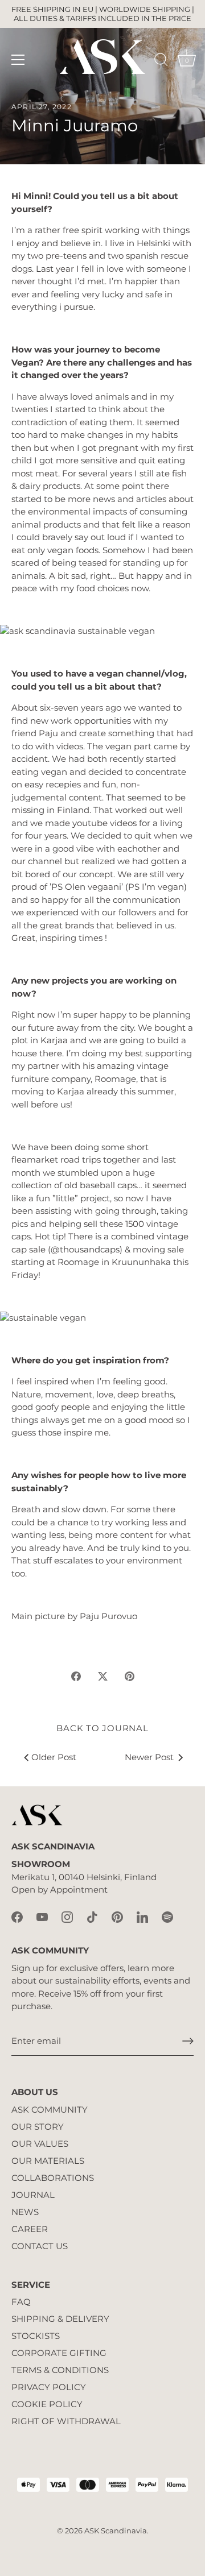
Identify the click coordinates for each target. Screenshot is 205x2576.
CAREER (30, 2229)
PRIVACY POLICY (49, 2387)
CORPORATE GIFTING (59, 2353)
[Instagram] (67, 1916)
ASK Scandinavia (116, 2531)
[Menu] (18, 60)
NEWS (25, 2212)
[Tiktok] (92, 1916)
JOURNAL (33, 2195)
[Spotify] (167, 1916)
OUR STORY (38, 2127)
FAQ (21, 2302)
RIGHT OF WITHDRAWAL (66, 2421)
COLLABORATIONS (53, 2178)
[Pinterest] (117, 1916)
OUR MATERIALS (48, 2161)
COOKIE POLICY (47, 2404)
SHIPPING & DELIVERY (60, 2319)
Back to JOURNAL (102, 1728)
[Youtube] (42, 1916)
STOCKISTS (36, 2336)
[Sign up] (188, 2041)
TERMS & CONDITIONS (60, 2370)
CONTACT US (40, 2246)
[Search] (161, 61)
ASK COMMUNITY (50, 2110)
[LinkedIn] (142, 1916)
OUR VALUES (40, 2144)
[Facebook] (17, 1916)
